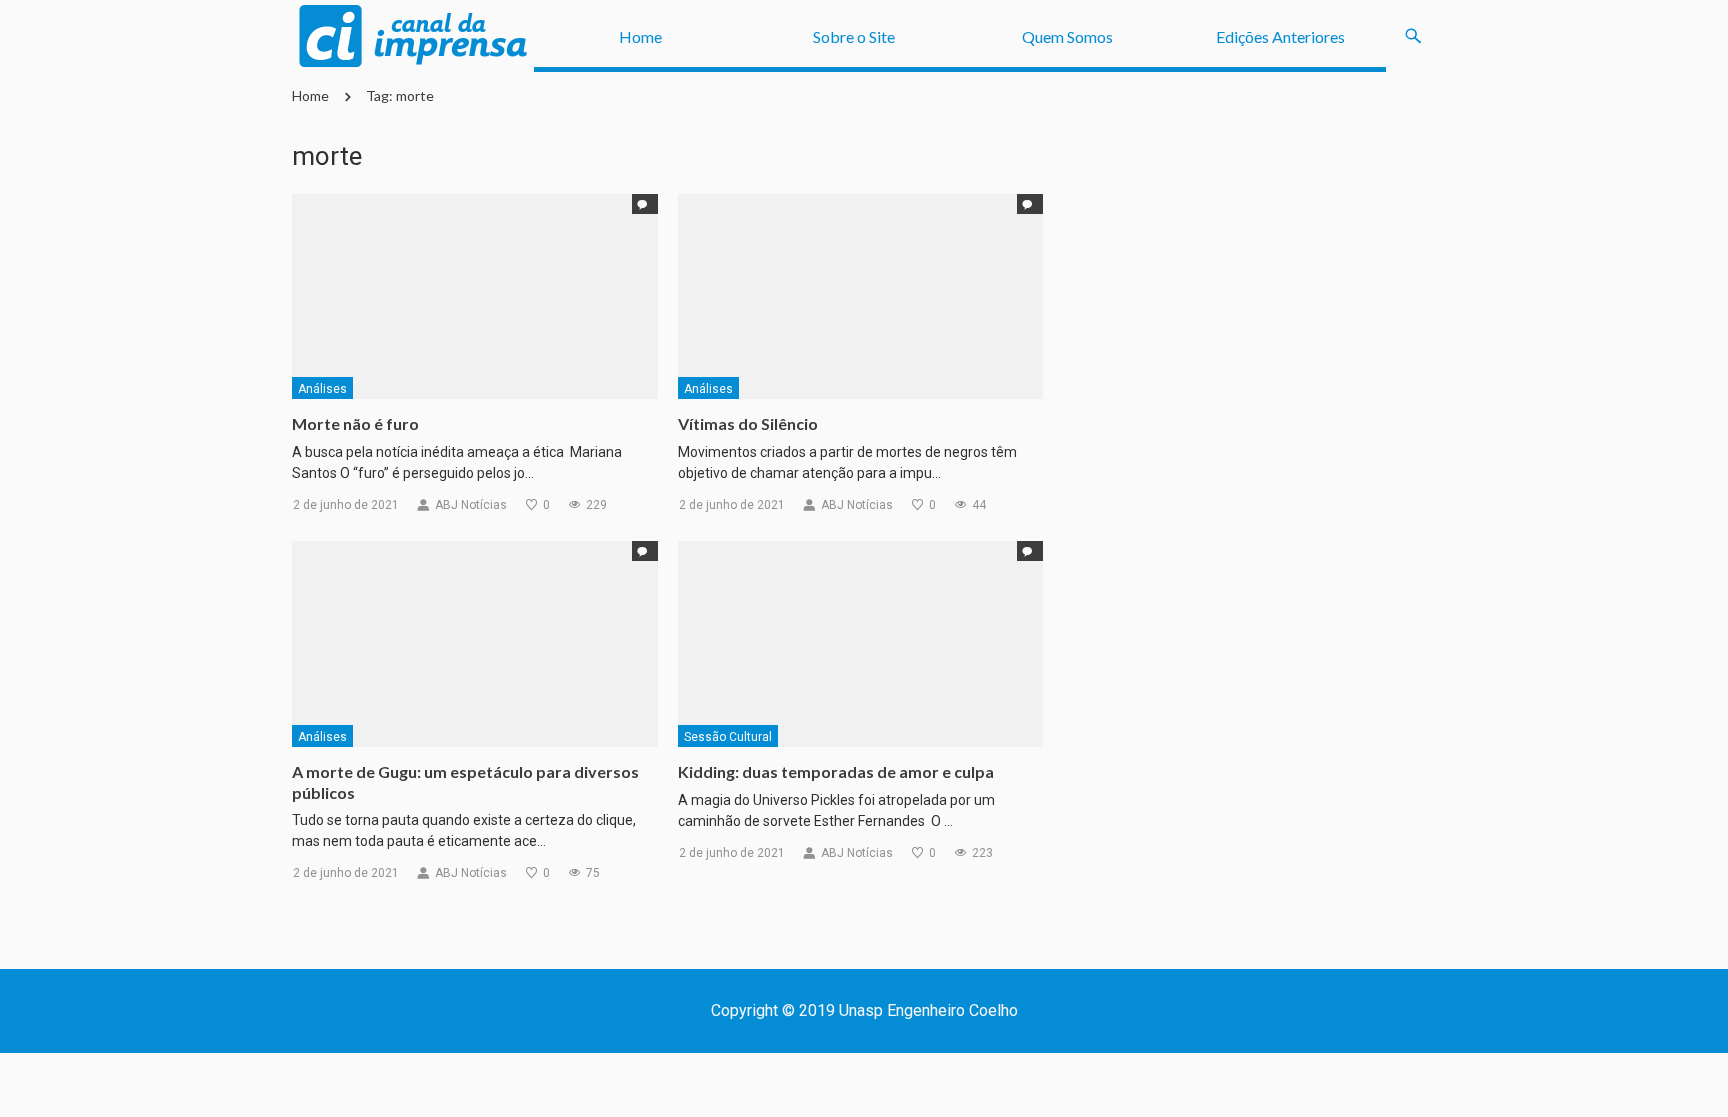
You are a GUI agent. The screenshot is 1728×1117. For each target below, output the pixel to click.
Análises (322, 389)
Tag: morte (400, 95)
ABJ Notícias (471, 505)
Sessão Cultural (728, 737)
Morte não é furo (355, 423)
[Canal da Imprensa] (413, 36)
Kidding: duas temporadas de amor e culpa (836, 771)
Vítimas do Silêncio (748, 423)
